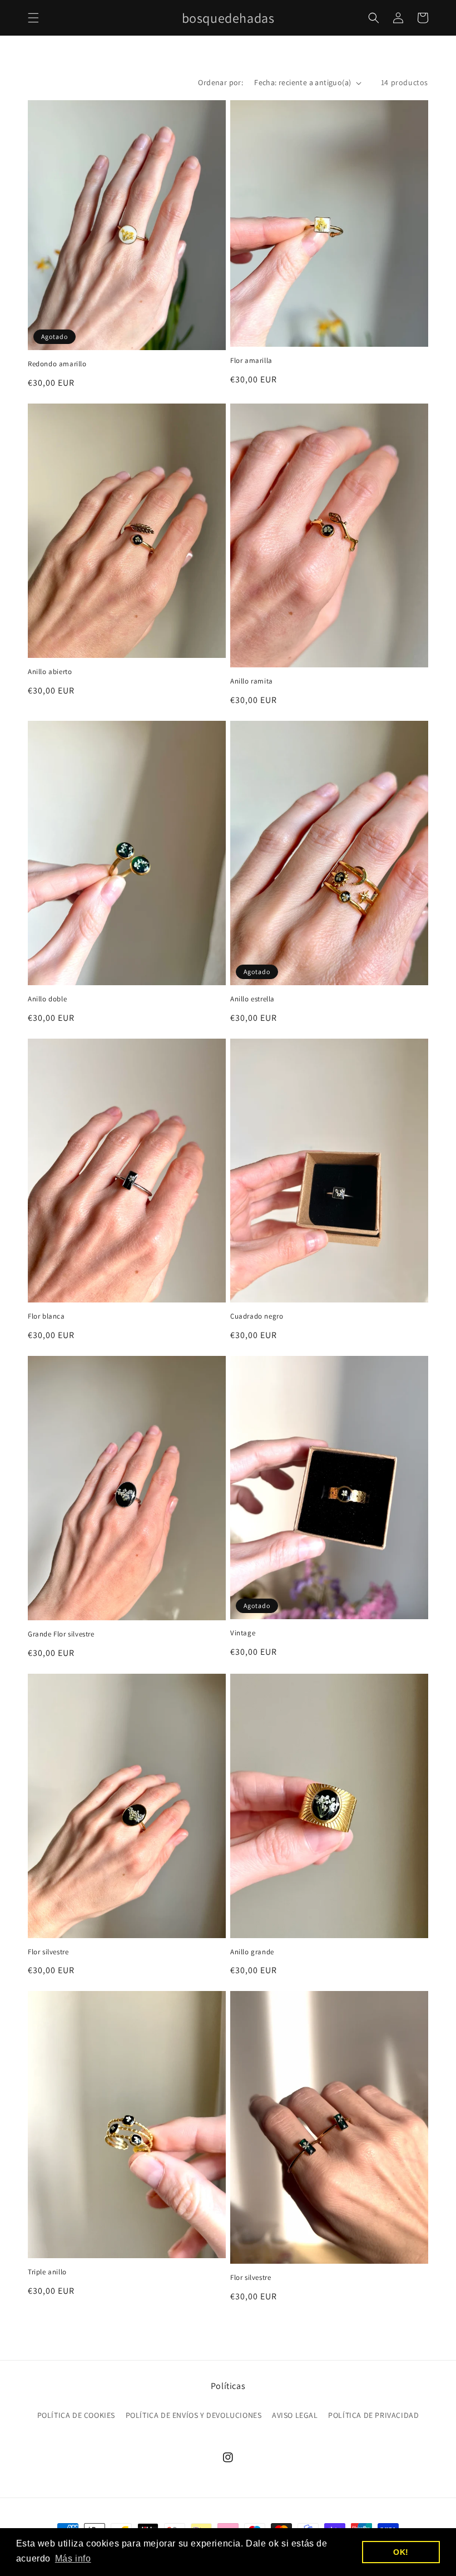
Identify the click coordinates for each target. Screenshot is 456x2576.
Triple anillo (47, 2272)
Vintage (243, 1633)
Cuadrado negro (257, 1316)
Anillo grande (252, 1952)
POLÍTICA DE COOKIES (76, 2415)
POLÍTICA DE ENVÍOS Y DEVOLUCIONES (194, 2415)
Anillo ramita (252, 681)
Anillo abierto (50, 672)
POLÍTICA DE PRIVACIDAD (373, 2415)
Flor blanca (46, 1316)
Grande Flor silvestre (61, 1634)
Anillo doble (47, 999)
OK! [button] (401, 2552)
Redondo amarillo (57, 364)
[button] (33, 18)
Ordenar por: (220, 82)
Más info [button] (73, 2558)
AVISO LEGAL (295, 2415)
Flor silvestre (48, 1952)
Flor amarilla (251, 361)
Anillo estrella (252, 999)
